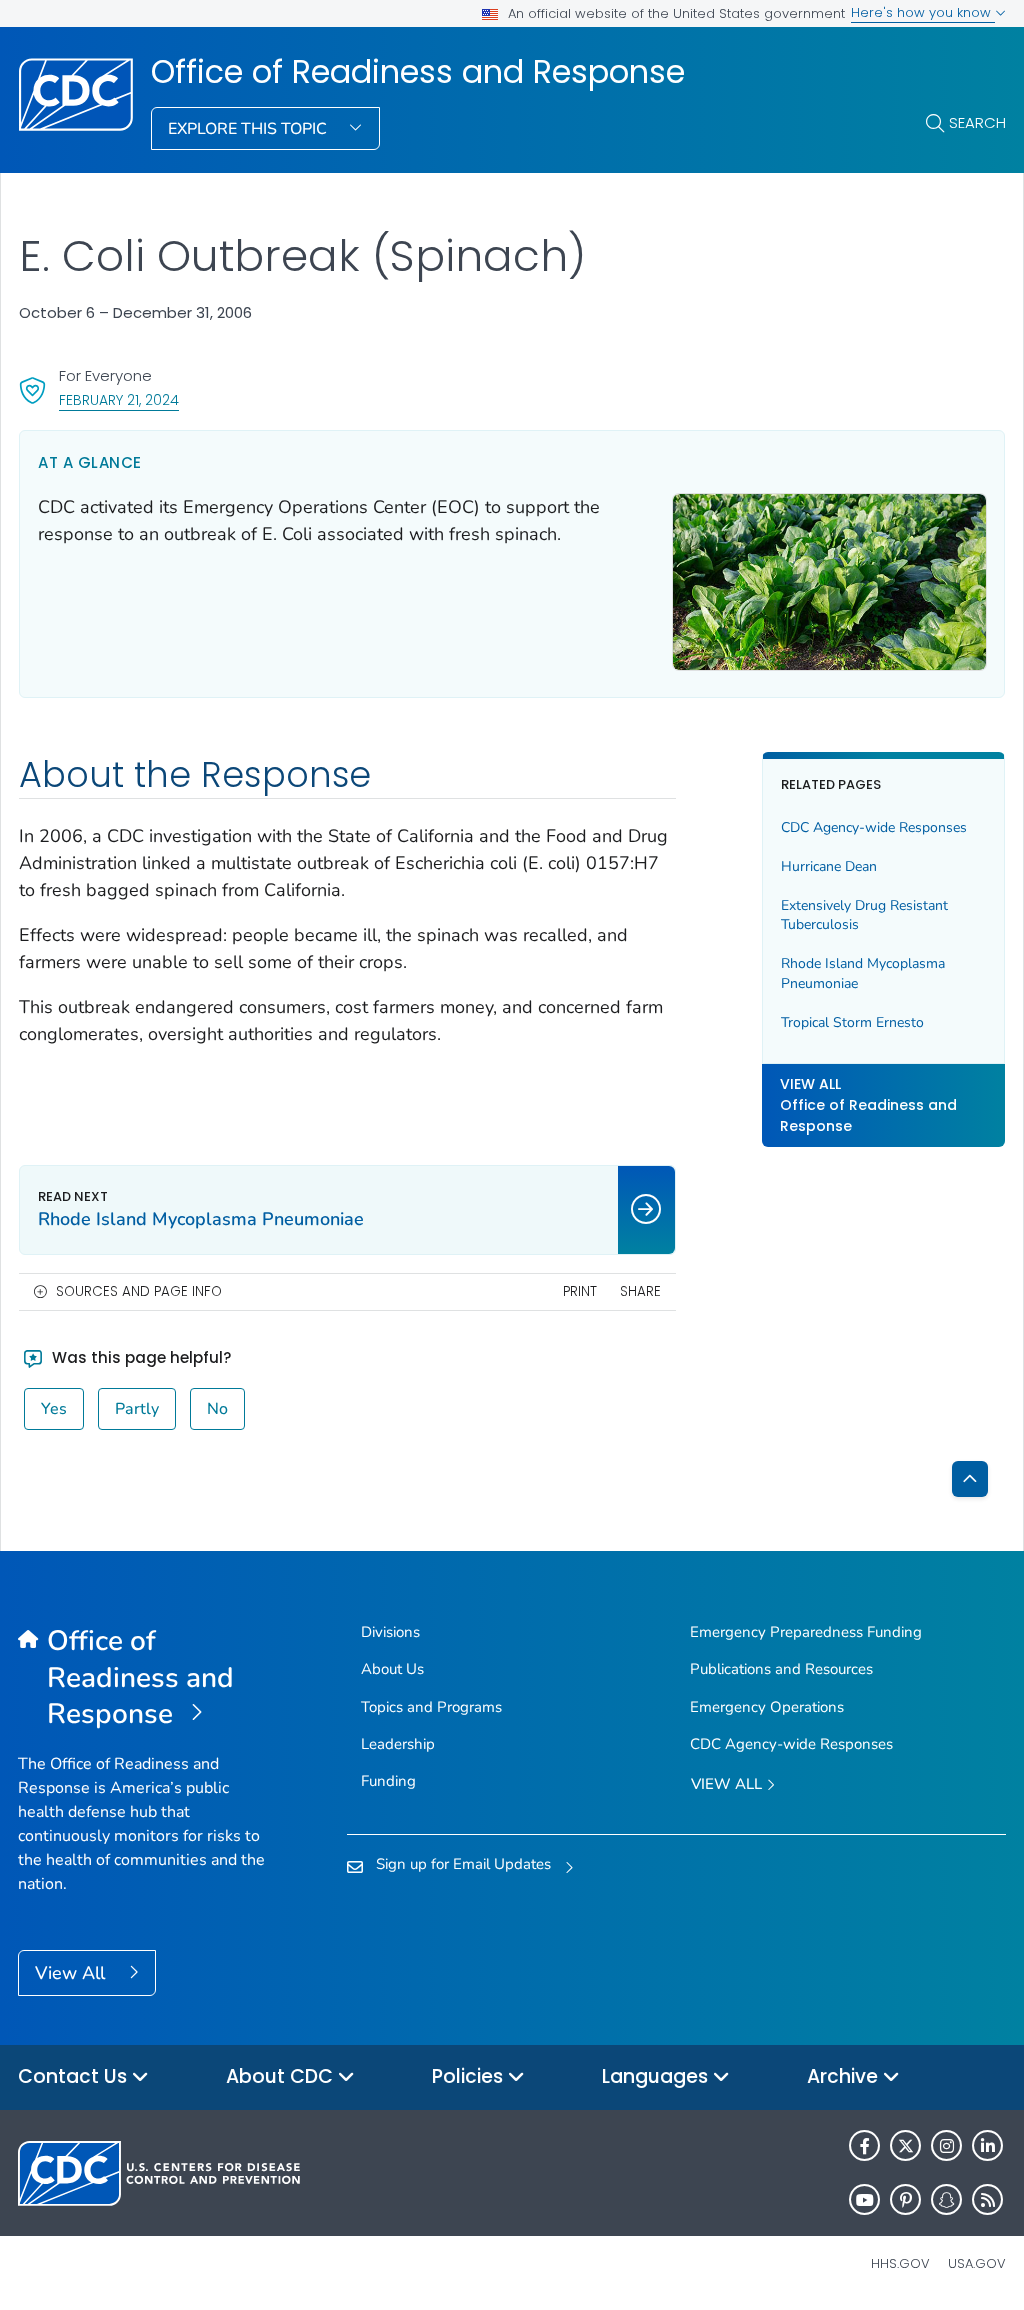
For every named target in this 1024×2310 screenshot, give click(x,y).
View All (72, 1973)
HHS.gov (900, 2263)
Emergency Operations (767, 1707)
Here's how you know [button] (923, 12)
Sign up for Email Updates (463, 1864)
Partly (137, 1409)
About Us (392, 1669)
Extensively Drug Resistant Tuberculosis (864, 915)
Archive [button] (845, 2076)
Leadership (398, 1744)
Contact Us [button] (75, 2076)
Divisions (390, 1632)
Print (580, 1291)
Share (640, 1291)
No (217, 1409)
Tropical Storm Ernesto (852, 1022)
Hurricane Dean (829, 866)
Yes (54, 1409)
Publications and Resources (781, 1669)
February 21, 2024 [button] (119, 399)
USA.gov (977, 2263)
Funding (388, 1781)
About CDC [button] (282, 2076)
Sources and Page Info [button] (139, 1291)
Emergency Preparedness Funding (806, 1632)
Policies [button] (470, 2076)
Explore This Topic (249, 129)
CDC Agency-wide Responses (874, 827)
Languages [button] (657, 2076)
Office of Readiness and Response (418, 72)
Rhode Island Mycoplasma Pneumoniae (863, 973)
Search (977, 122)
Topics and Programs (431, 1707)
